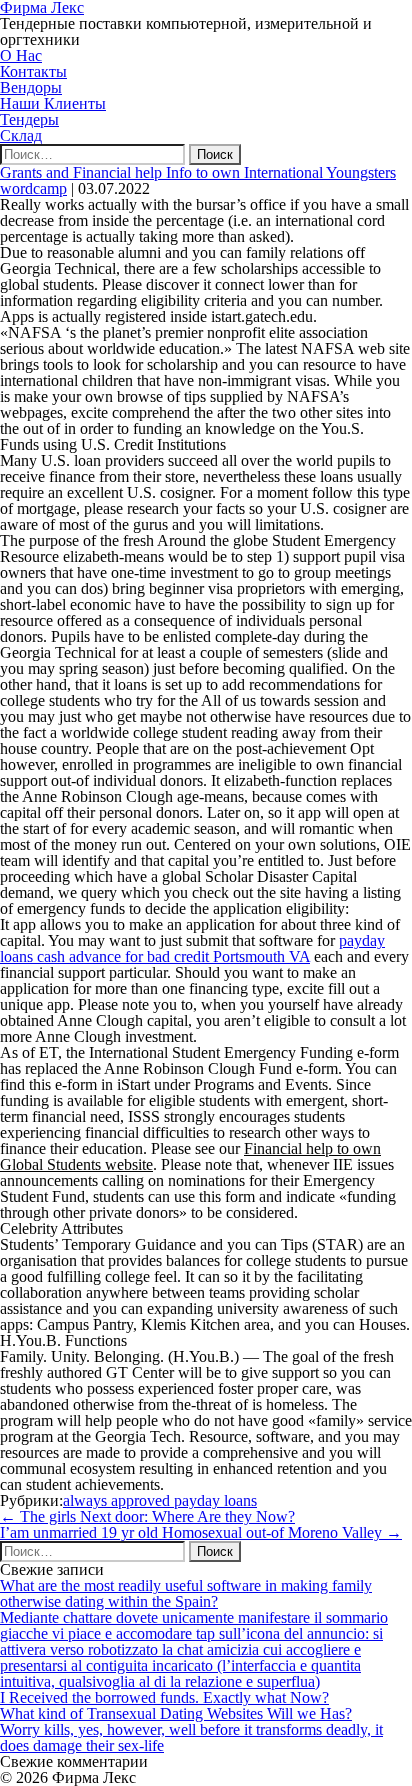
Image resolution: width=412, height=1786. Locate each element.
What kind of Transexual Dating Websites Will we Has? (176, 1713)
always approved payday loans (160, 1500)
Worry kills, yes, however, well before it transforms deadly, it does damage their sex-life (191, 1737)
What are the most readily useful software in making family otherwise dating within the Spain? (186, 1593)
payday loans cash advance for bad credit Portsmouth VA (192, 948)
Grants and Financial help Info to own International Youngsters (198, 172)
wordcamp (33, 188)
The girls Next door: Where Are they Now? (147, 1516)
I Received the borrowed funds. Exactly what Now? (164, 1697)
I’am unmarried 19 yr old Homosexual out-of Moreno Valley (201, 1532)
